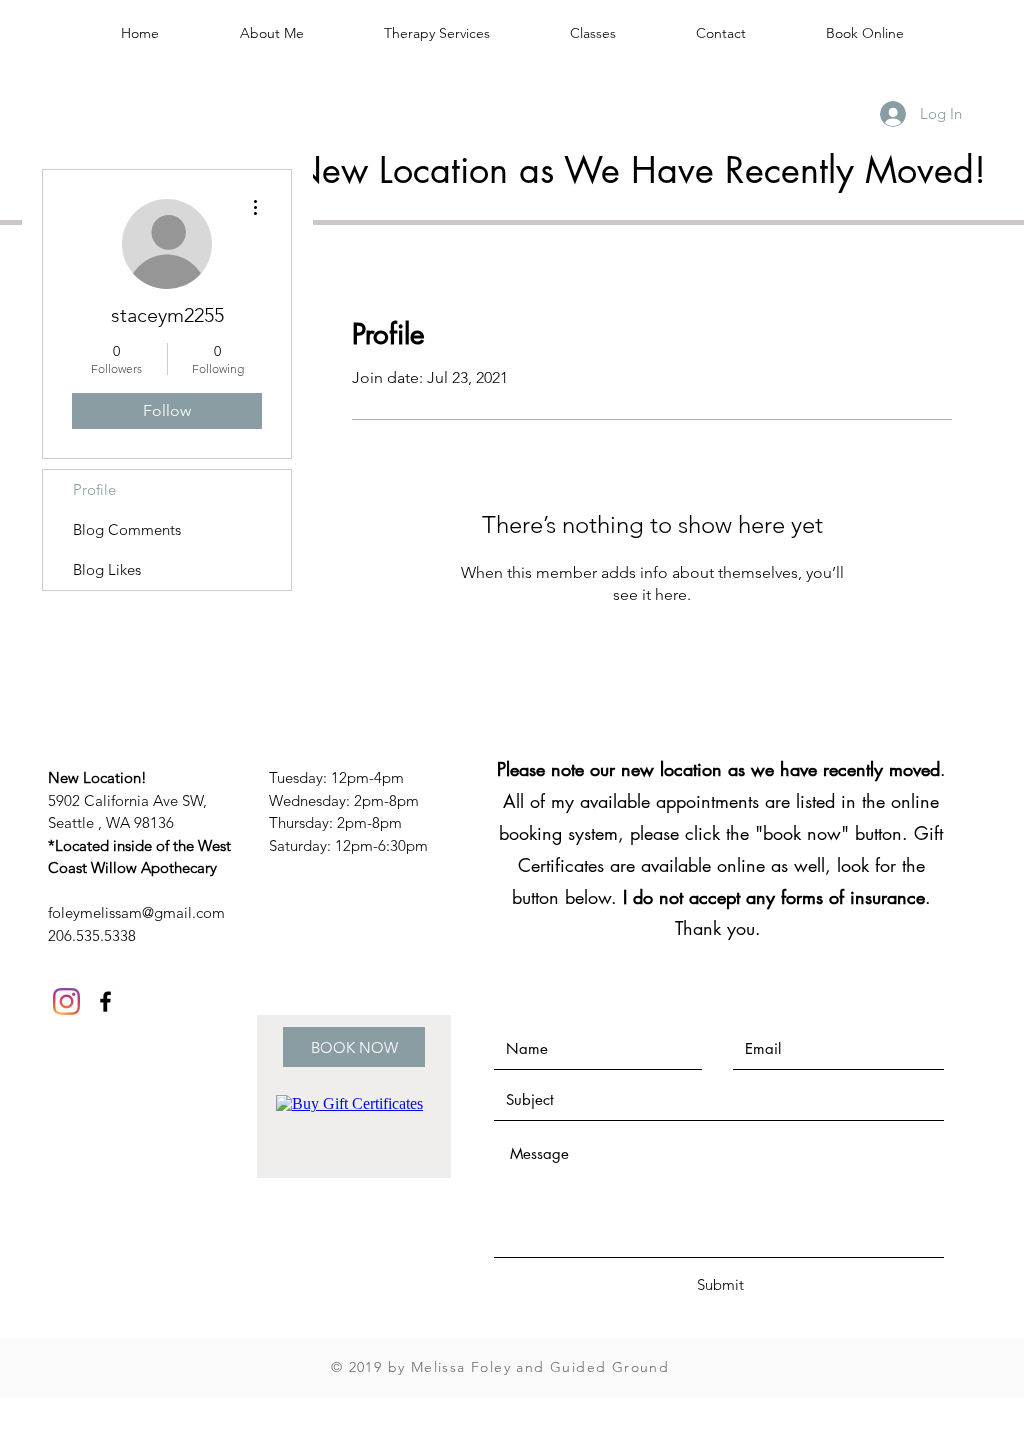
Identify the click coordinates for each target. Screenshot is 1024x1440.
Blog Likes (107, 569)
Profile (94, 489)
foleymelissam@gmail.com (136, 912)
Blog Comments (127, 529)
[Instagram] (66, 1001)
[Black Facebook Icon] (105, 1001)
